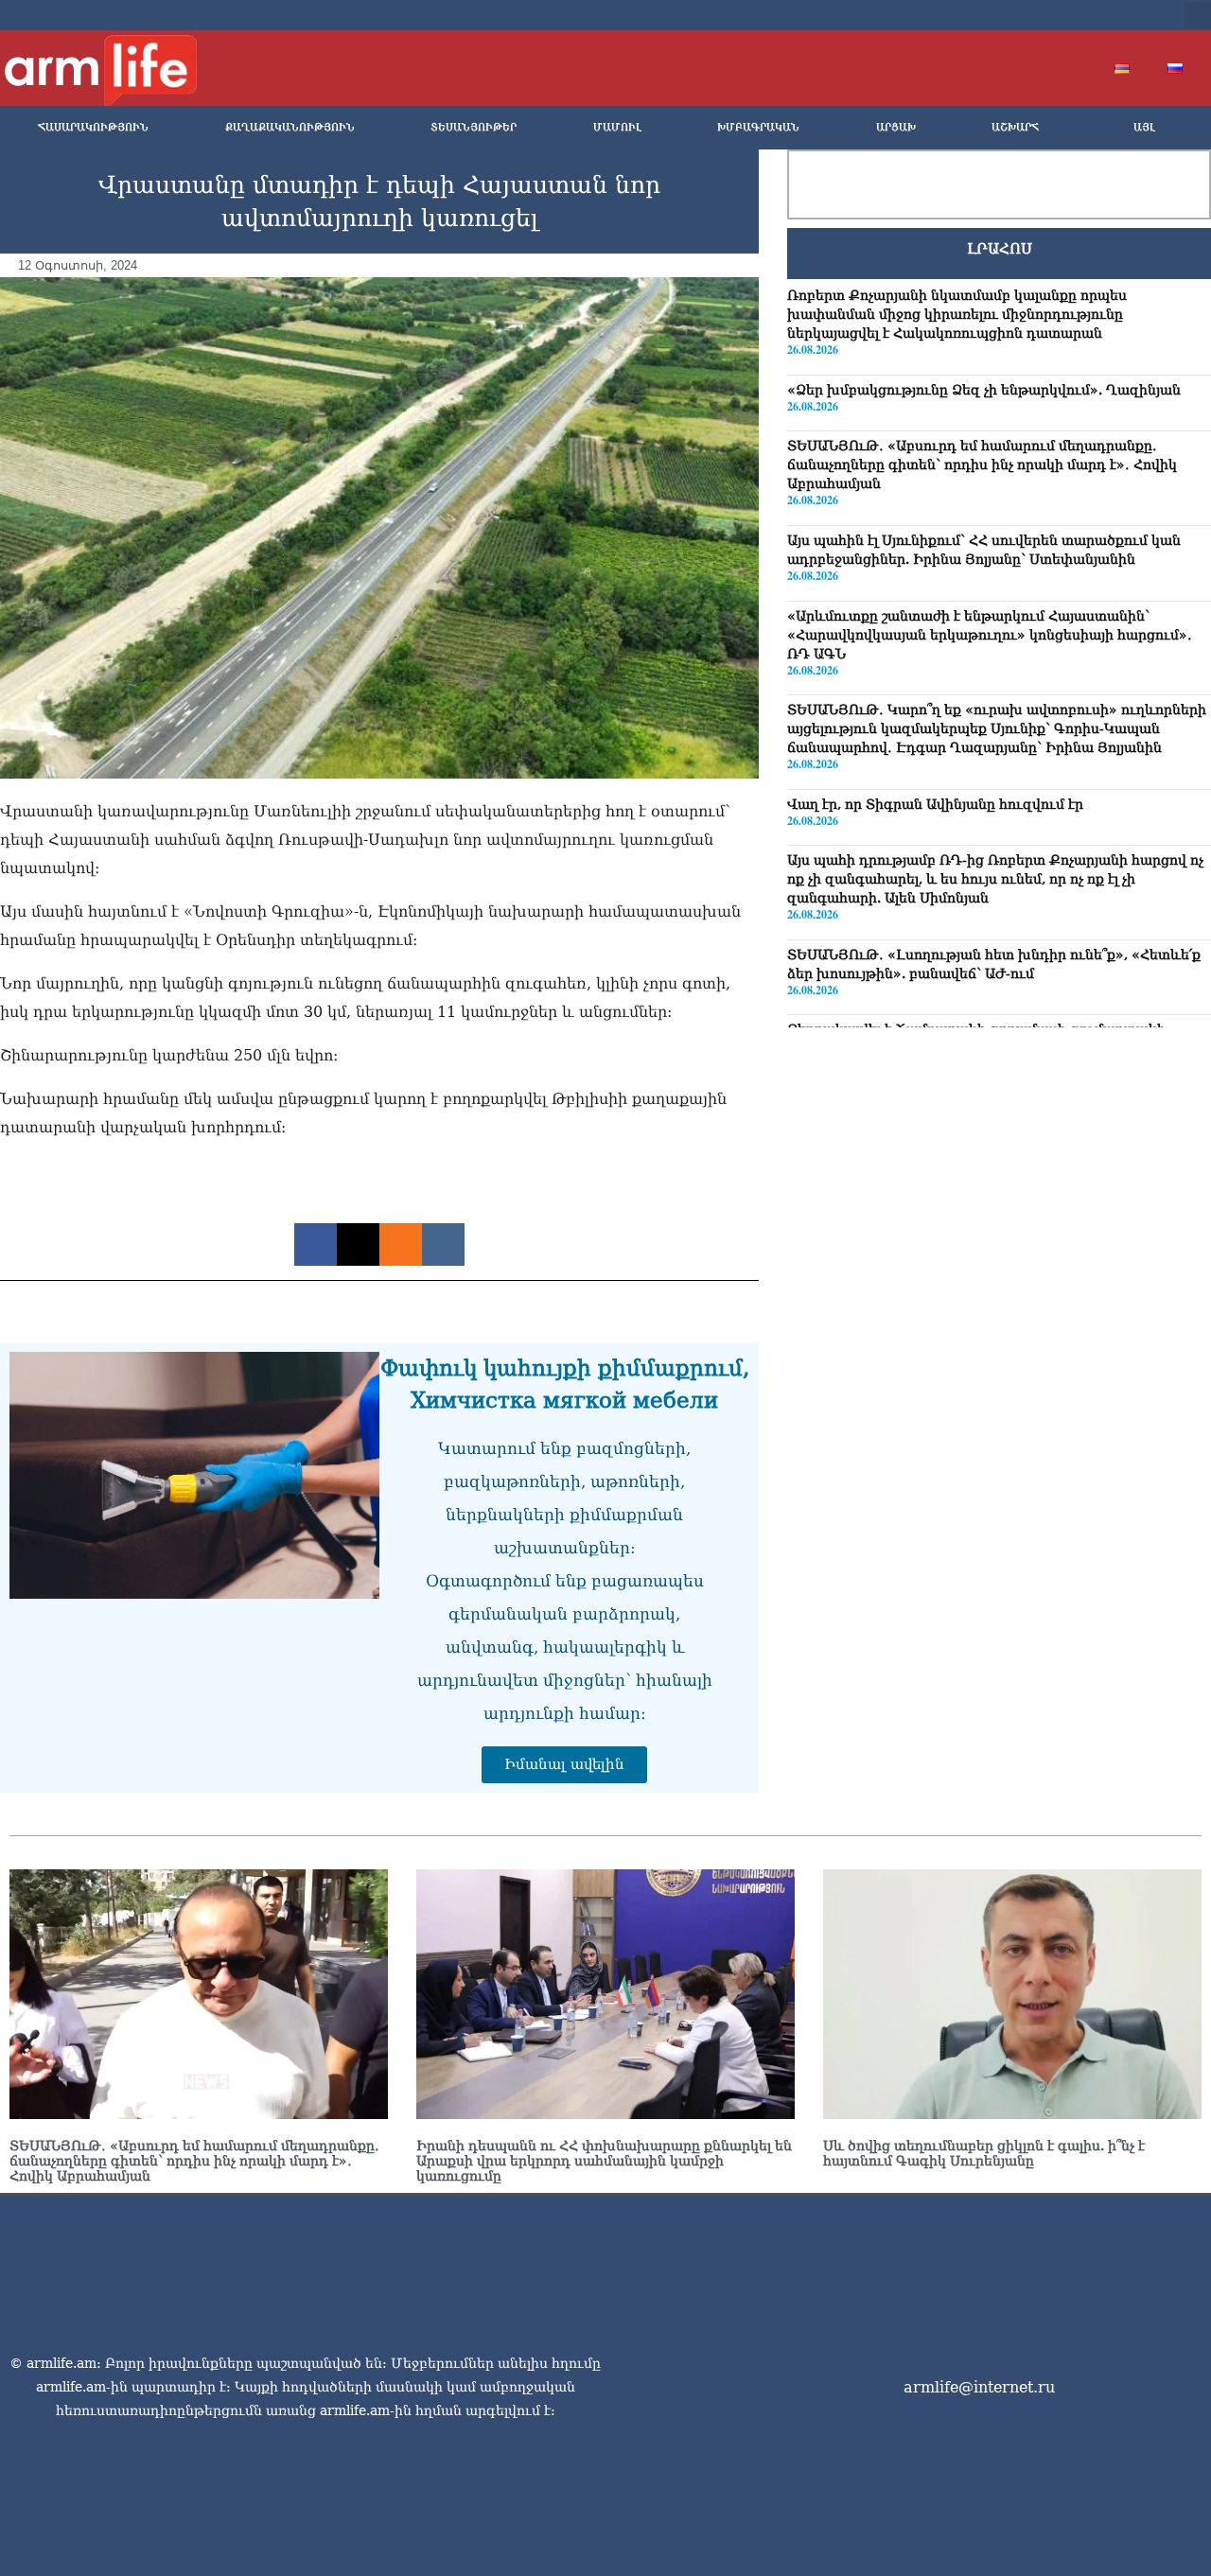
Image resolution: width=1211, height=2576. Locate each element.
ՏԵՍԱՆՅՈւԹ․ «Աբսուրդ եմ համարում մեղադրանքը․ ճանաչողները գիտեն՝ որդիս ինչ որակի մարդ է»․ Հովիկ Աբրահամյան (982, 464)
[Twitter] (1044, 15)
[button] (1198, 15)
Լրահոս (1000, 249)
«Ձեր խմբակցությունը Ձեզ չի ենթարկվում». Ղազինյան (984, 390)
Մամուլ (617, 127)
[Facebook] (1014, 15)
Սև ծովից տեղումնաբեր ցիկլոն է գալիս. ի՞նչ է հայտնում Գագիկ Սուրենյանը (984, 2153)
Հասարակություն (93, 127)
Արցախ (896, 127)
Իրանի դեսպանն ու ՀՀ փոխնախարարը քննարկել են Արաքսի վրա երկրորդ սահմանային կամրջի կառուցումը (604, 2161)
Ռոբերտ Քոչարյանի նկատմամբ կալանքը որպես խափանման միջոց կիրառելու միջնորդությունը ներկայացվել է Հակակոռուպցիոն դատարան (957, 314)
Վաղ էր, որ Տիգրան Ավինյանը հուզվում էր (935, 804)
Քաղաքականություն (290, 127)
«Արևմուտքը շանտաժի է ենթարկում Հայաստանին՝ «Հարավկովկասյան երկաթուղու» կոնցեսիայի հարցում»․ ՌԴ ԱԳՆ (990, 634)
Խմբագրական (758, 127)
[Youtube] (1075, 15)
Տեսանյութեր (474, 127)
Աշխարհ (1015, 127)
